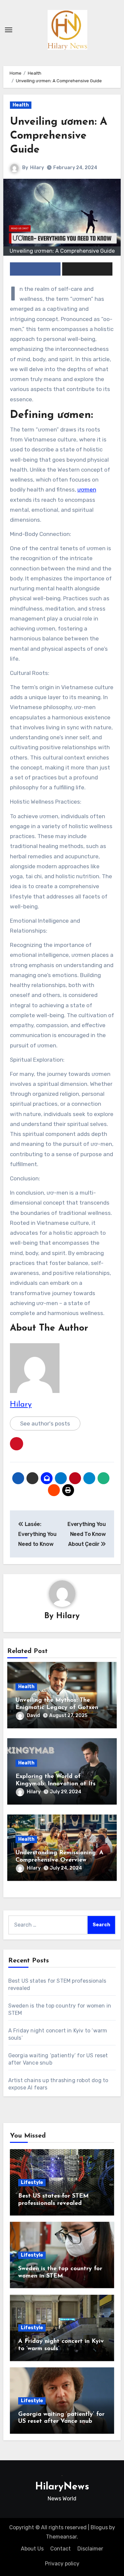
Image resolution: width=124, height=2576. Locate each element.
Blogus (99, 2527)
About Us (32, 2549)
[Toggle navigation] (9, 30)
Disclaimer (90, 2549)
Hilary (37, 168)
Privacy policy (62, 2564)
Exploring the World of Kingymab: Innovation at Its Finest (56, 1784)
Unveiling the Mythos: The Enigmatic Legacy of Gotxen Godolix (57, 1708)
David (33, 1716)
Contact (61, 2549)
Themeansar (61, 2537)
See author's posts (45, 1423)
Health (21, 105)
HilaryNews (62, 2487)
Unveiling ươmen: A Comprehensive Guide (59, 136)
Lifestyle (32, 2182)
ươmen (87, 490)
